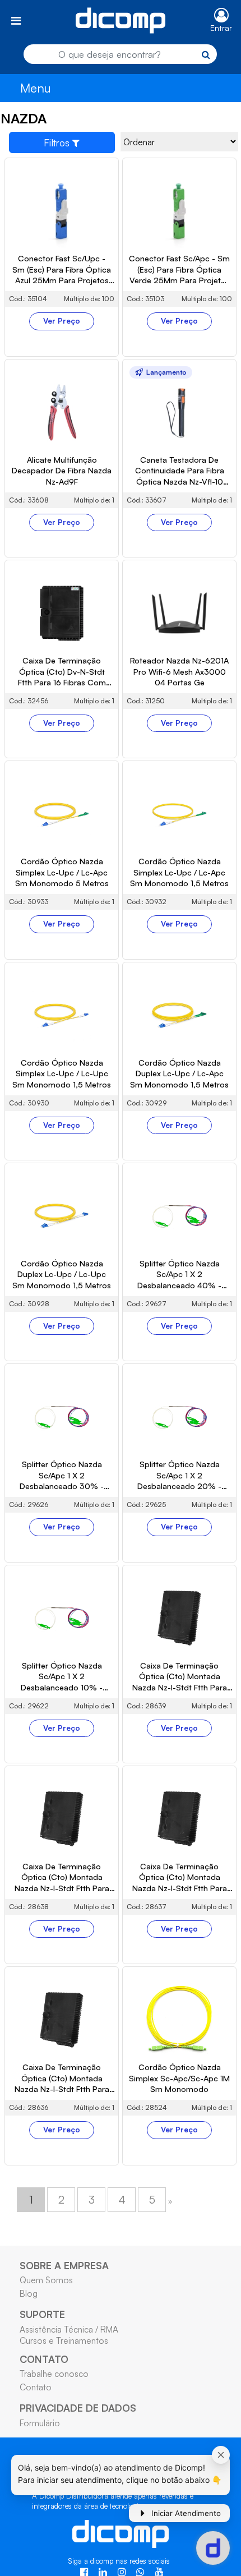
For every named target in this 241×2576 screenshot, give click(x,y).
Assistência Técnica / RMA (69, 2329)
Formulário (40, 2423)
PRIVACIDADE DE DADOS (78, 2408)
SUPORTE (42, 2314)
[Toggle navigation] (16, 20)
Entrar (221, 28)
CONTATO (44, 2359)
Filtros (58, 142)
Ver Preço (62, 321)
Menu (36, 88)
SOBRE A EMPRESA (64, 2265)
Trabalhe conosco (54, 2374)
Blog (29, 2293)
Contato (36, 2387)
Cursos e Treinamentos (64, 2340)
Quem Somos (46, 2280)
